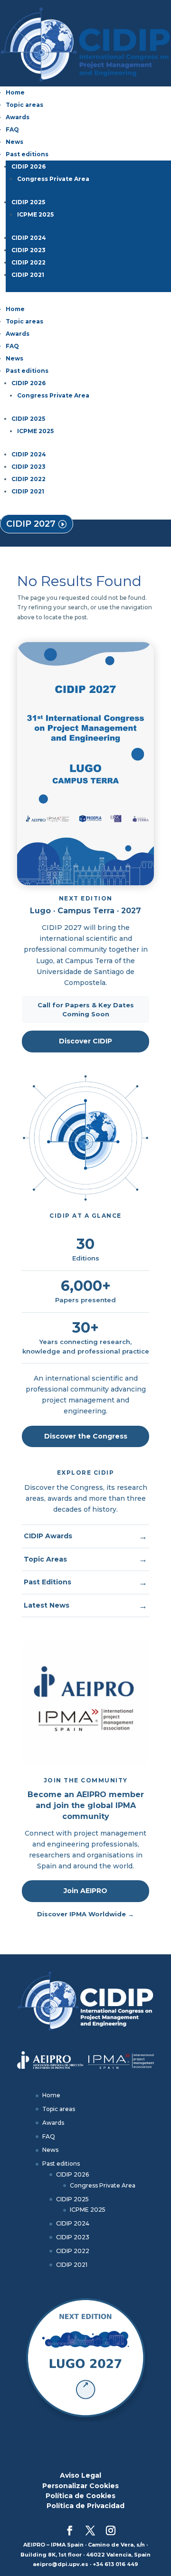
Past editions (27, 154)
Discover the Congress (86, 1436)
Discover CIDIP (85, 1041)
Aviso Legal (81, 2475)
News (14, 142)
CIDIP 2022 (28, 262)
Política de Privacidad (85, 2506)
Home (15, 92)
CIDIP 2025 (28, 202)
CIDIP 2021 (28, 275)
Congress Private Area (53, 179)
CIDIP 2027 (31, 524)
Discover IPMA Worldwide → (85, 1914)
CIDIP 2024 (29, 238)
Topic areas (24, 105)
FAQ (12, 129)
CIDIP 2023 (28, 250)
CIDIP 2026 (28, 166)
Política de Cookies (81, 2496)
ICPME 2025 (35, 214)
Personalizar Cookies (81, 2486)
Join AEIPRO (85, 1891)
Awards (18, 117)
